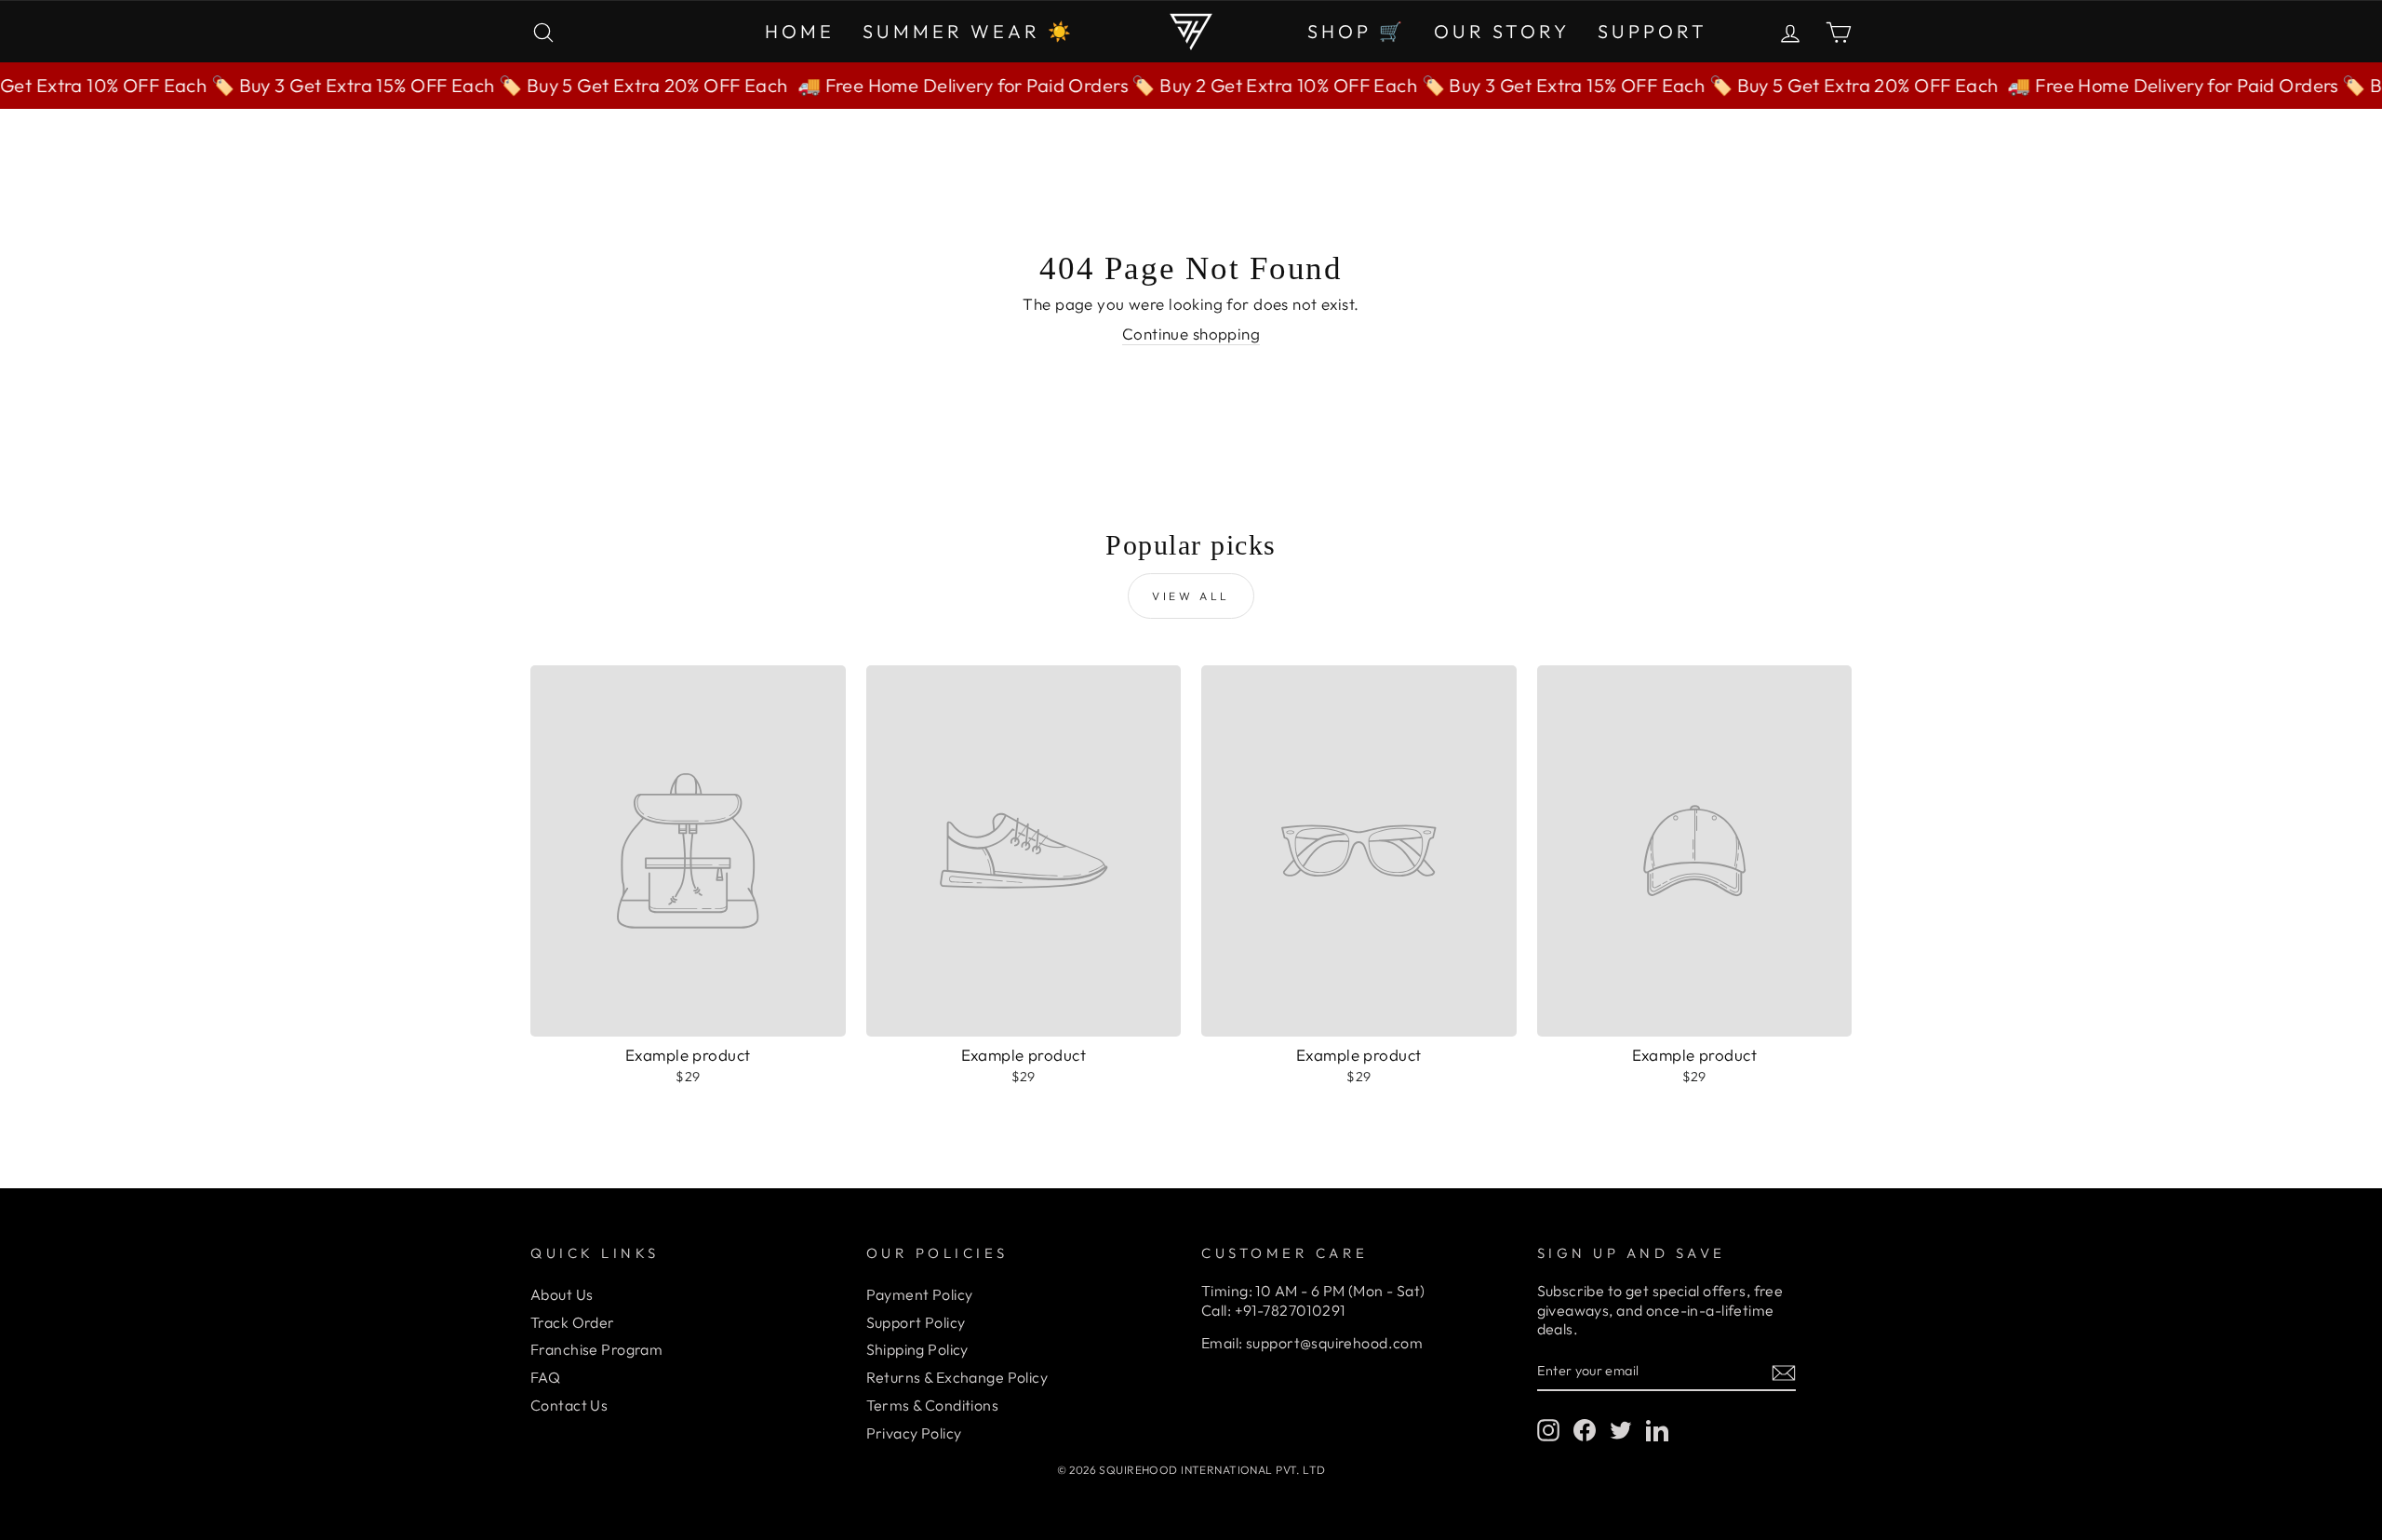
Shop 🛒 (1357, 31)
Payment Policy (920, 1294)
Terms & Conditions (933, 1405)
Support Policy (916, 1322)
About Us (562, 1294)
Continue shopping (1191, 334)
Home (800, 31)
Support (1653, 31)
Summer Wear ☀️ (969, 31)
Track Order (573, 1322)
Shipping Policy (917, 1349)
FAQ (545, 1377)
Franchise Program (596, 1349)
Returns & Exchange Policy (957, 1377)
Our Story (1502, 31)
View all (1191, 596)
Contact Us (569, 1405)
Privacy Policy (914, 1433)
